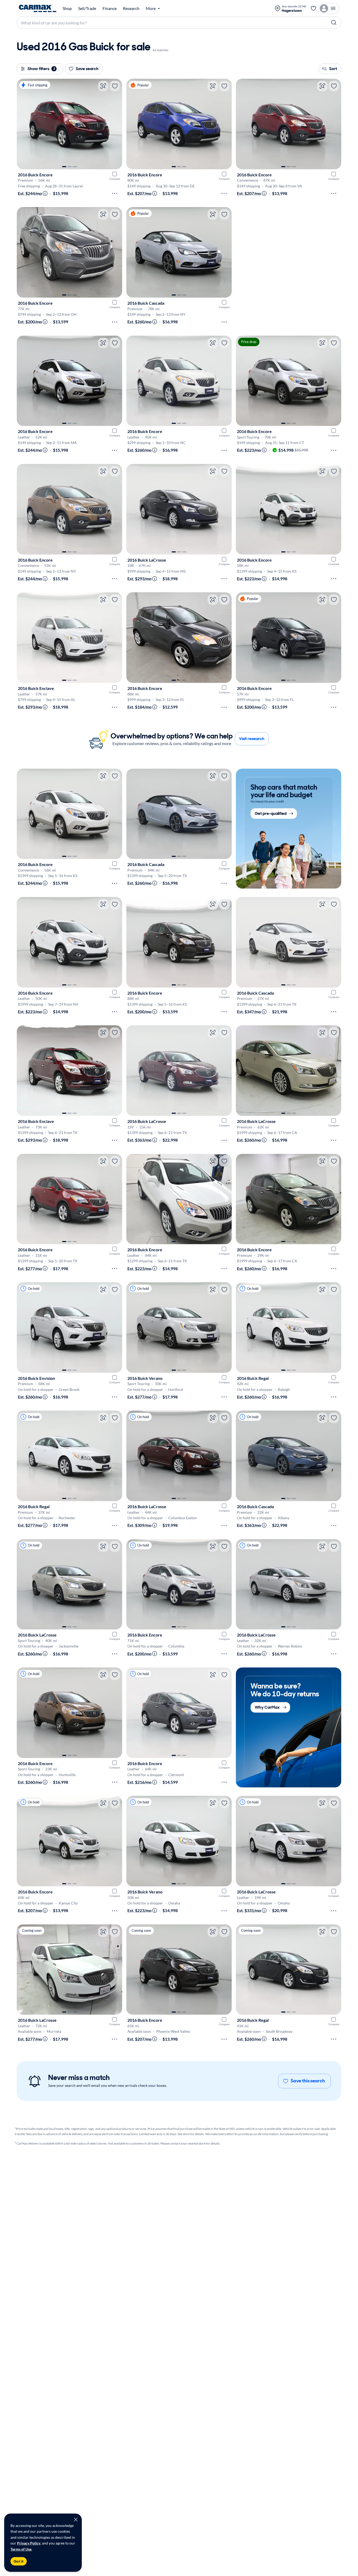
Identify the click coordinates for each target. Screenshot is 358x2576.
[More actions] (115, 193)
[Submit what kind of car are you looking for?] (334, 23)
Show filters (41, 69)
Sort (333, 69)
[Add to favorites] (115, 86)
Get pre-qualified (271, 813)
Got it (19, 2561)
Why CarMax (267, 1707)
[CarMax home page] (38, 8)
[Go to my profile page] (329, 8)
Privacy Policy (29, 2543)
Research (131, 8)
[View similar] (103, 86)
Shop (67, 8)
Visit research (252, 739)
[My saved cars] (313, 8)
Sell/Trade (87, 8)
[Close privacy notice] (76, 2520)
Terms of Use (21, 2549)
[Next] (116, 124)
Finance (110, 8)
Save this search (308, 2081)
